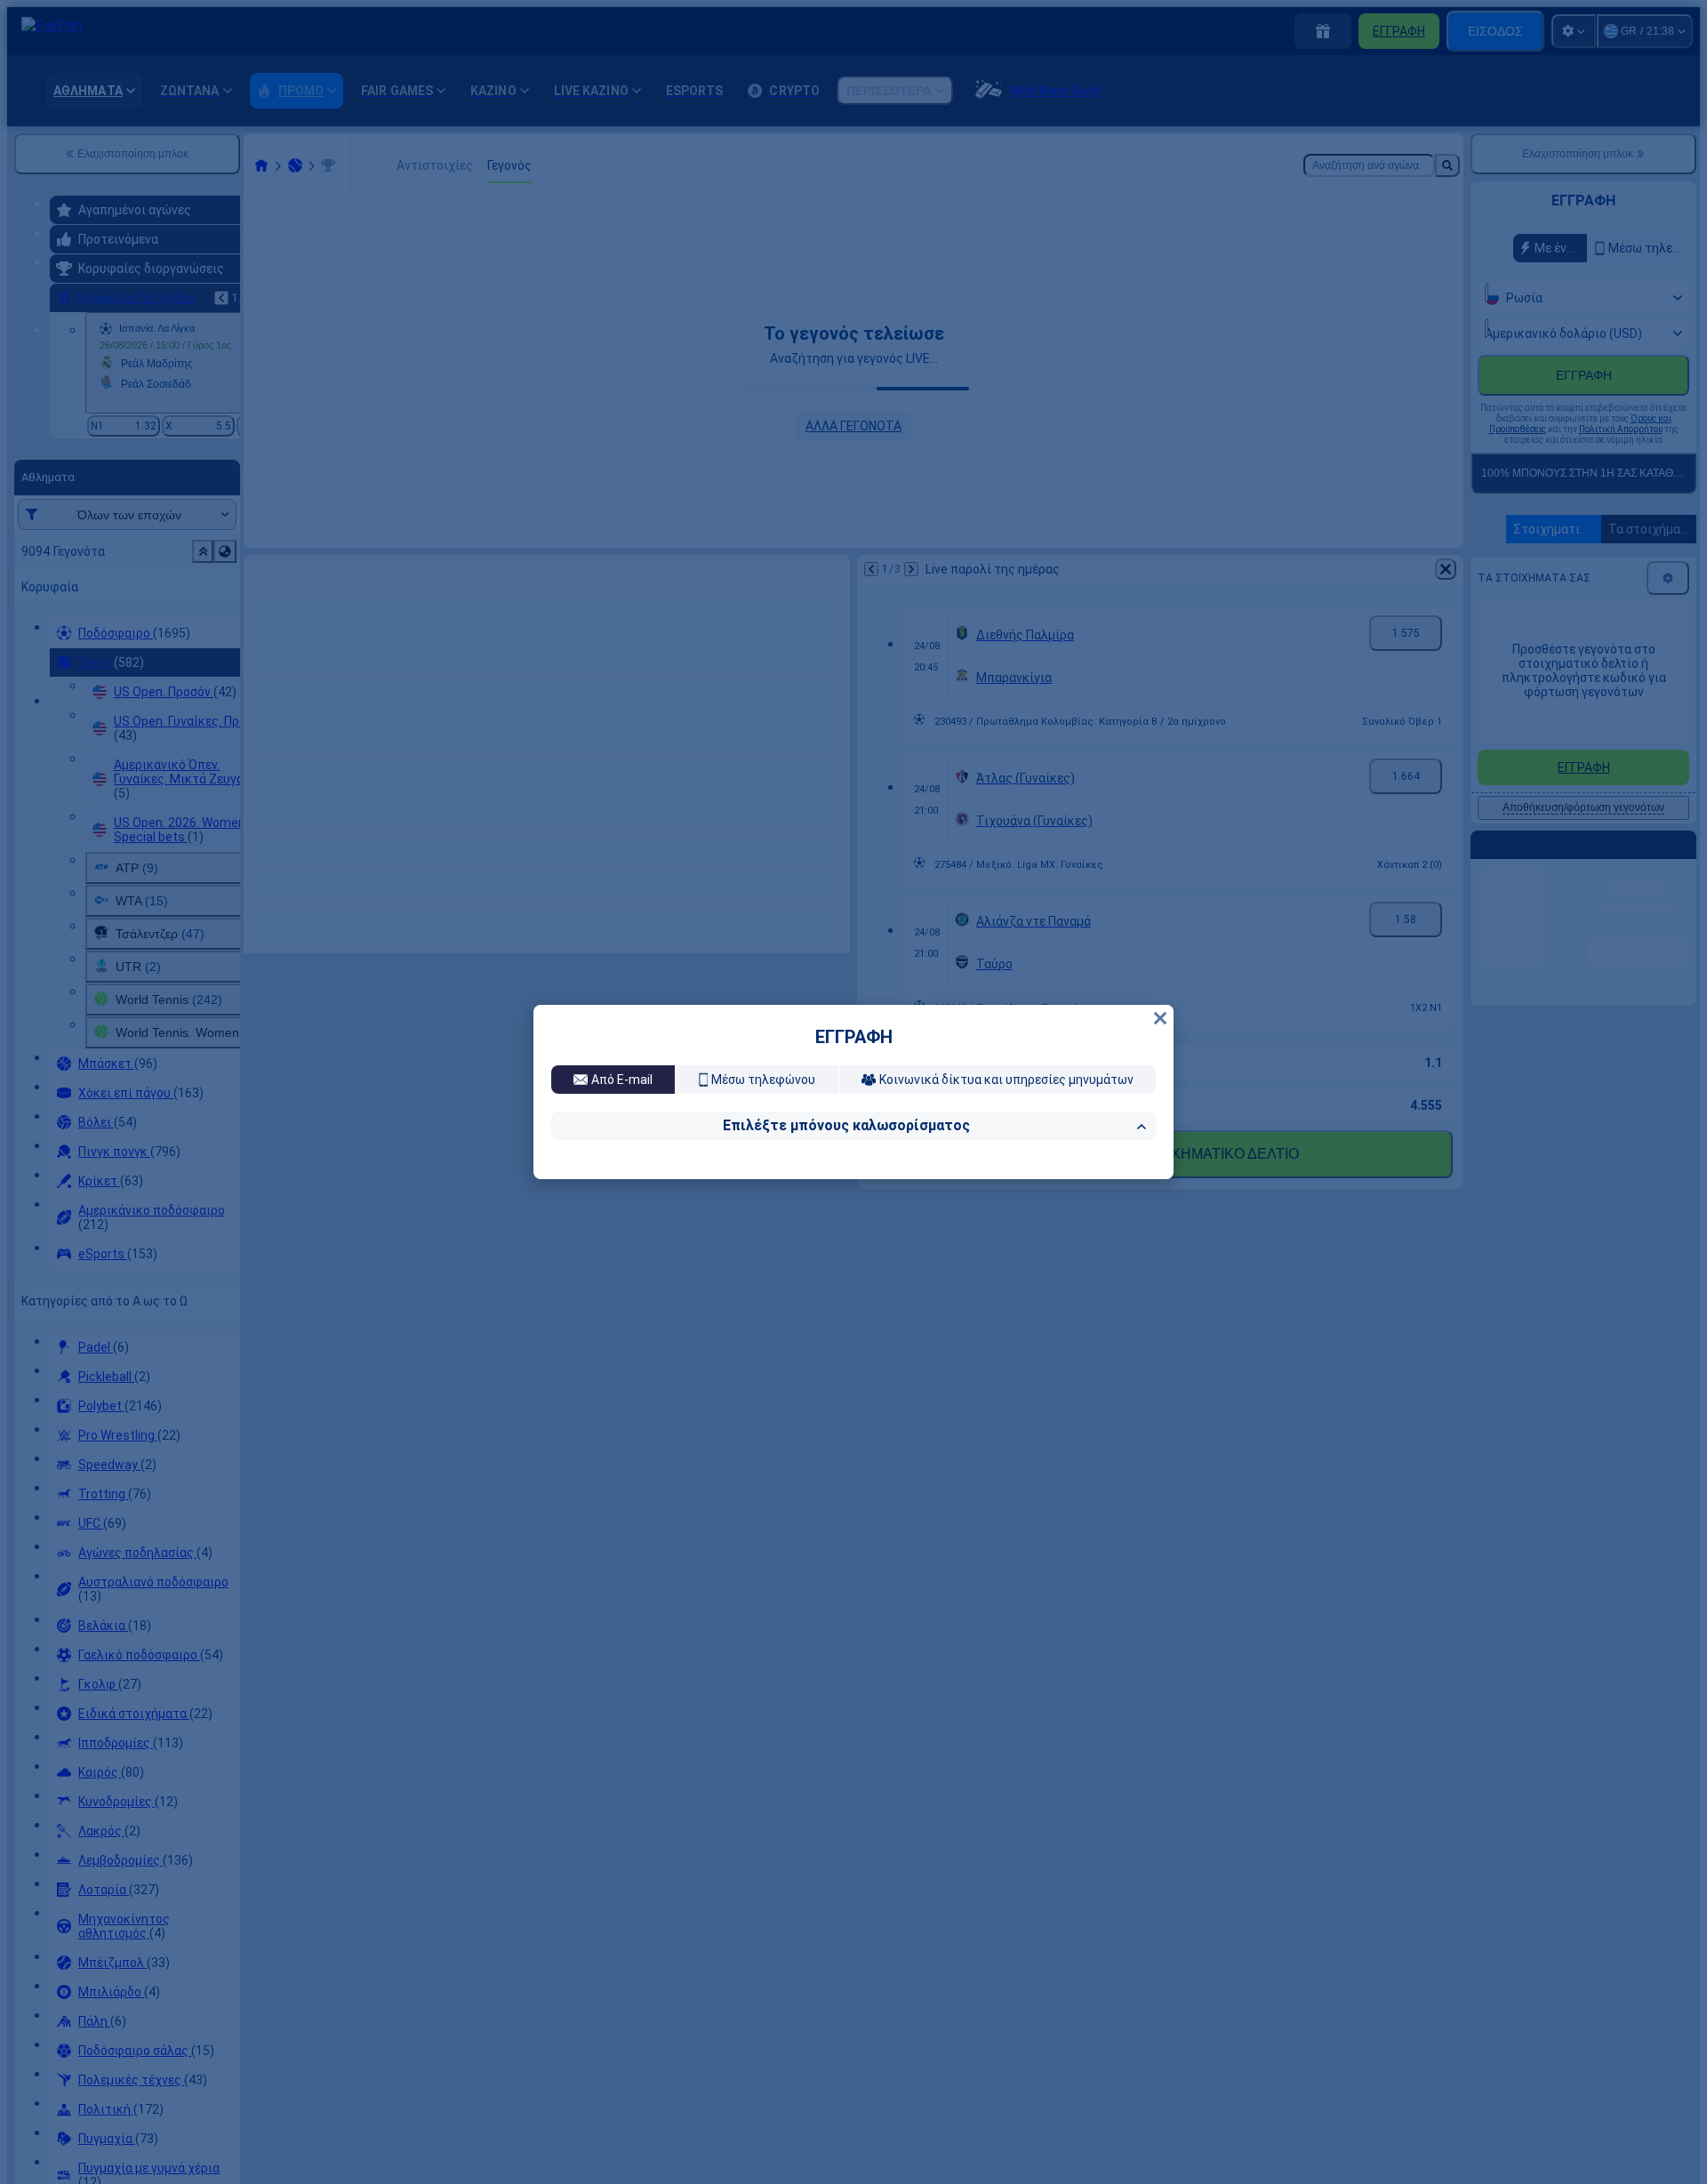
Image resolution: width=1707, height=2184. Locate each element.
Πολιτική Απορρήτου (763, 1368)
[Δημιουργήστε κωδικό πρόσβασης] (1100, 1247)
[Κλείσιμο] (1160, 780)
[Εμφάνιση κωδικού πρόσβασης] (1137, 1247)
